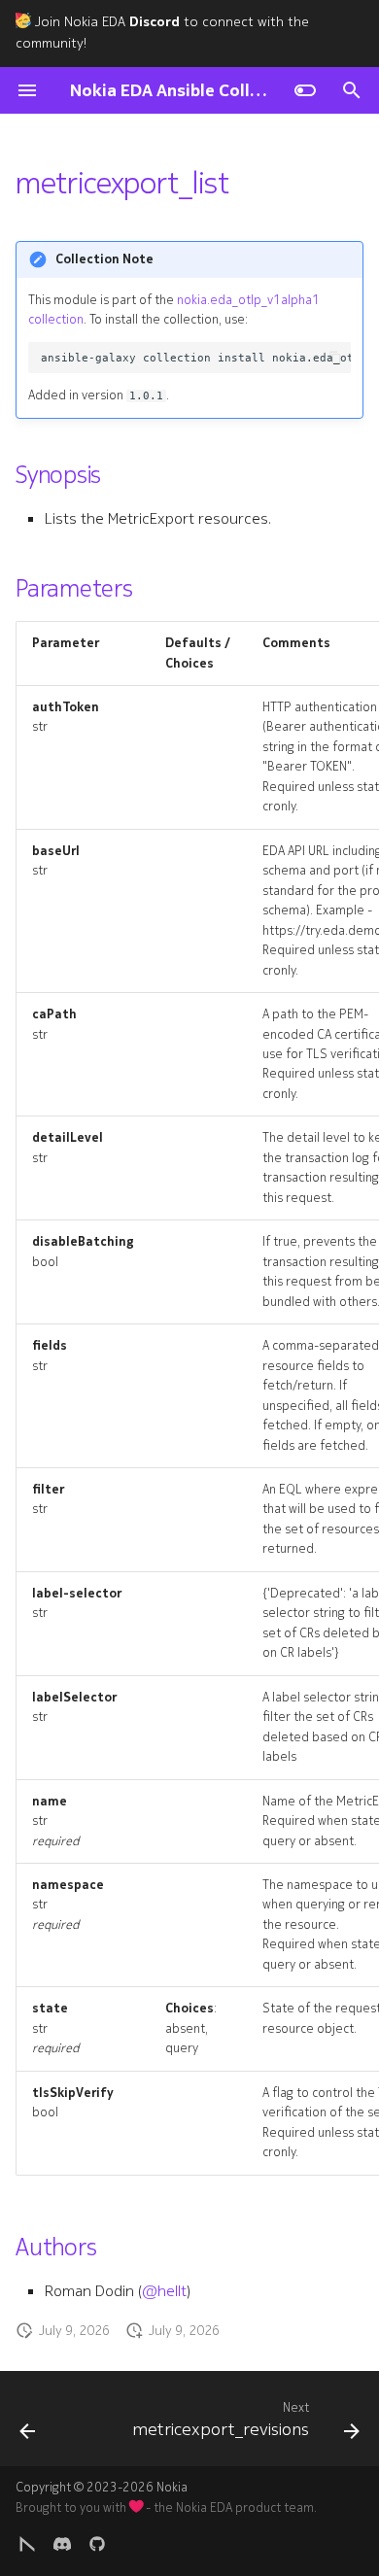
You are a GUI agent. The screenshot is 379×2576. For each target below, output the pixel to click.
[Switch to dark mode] (305, 90)
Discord (155, 22)
